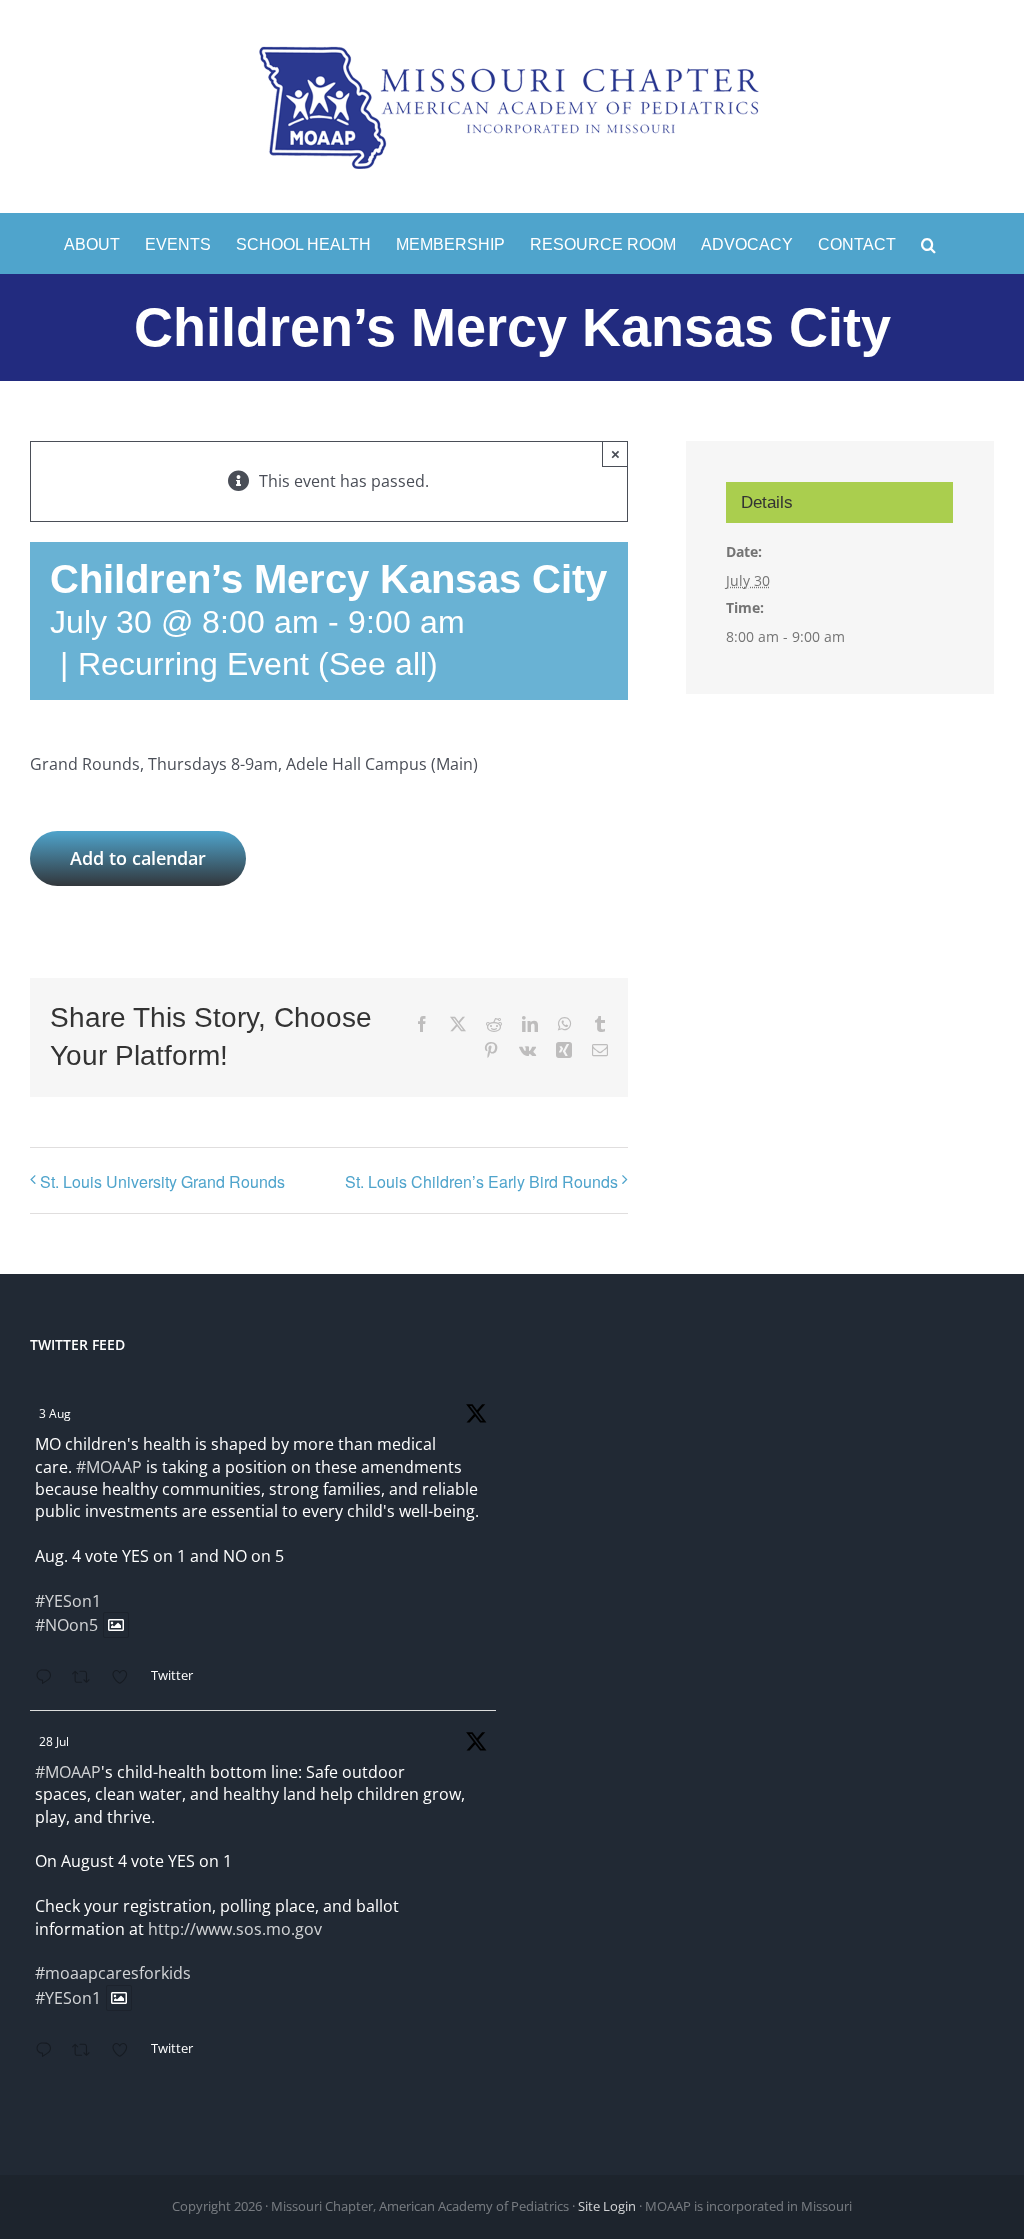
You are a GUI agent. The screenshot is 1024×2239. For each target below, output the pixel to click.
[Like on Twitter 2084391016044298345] (126, 1678)
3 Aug (55, 1413)
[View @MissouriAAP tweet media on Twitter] (116, 1625)
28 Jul (54, 1741)
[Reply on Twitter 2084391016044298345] (48, 1678)
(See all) (378, 664)
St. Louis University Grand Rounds (162, 1181)
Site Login (607, 2206)
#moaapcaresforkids (113, 1973)
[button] (928, 243)
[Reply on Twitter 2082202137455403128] (48, 2051)
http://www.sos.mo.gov (235, 1929)
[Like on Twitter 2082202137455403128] (126, 2051)
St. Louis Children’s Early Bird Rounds (481, 1181)
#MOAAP (109, 1467)
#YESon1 (68, 1601)
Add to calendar (138, 858)
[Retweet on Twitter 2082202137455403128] (87, 2051)
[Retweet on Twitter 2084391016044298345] (87, 1678)
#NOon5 (66, 1625)
